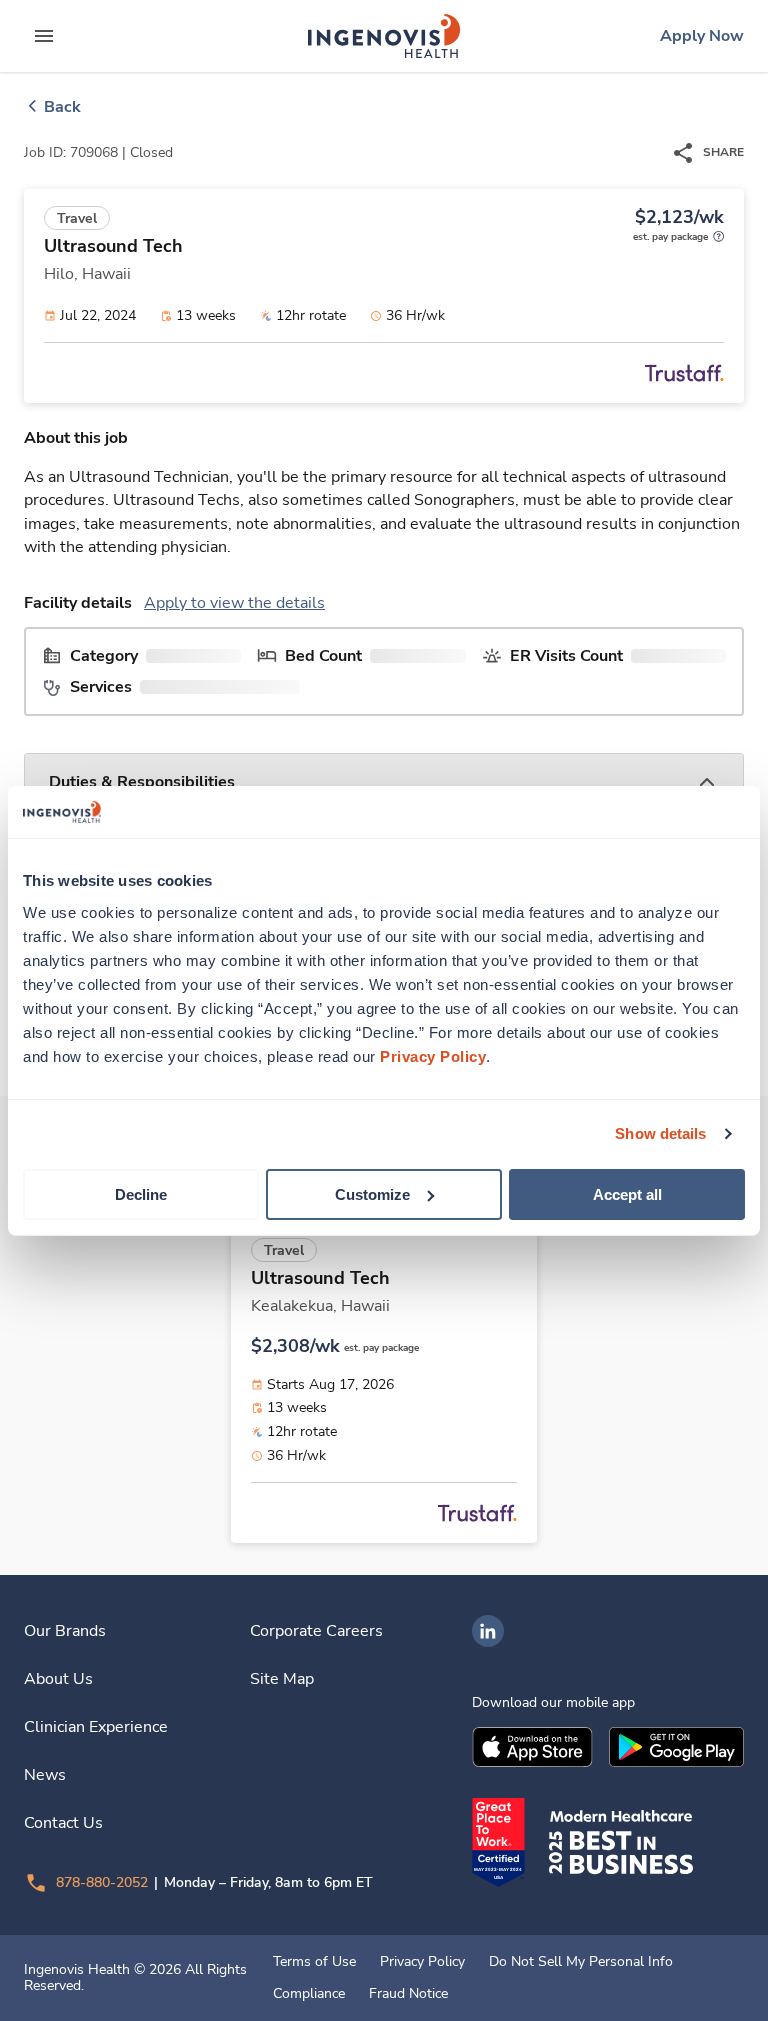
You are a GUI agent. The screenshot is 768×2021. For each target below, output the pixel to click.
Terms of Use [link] (314, 1962)
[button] (384, 782)
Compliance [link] (309, 1994)
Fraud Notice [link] (408, 1994)
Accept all (627, 1193)
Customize (372, 1193)
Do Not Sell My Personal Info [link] (581, 1962)
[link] (384, 36)
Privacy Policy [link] (422, 1962)
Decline (141, 1193)
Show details (660, 1133)
